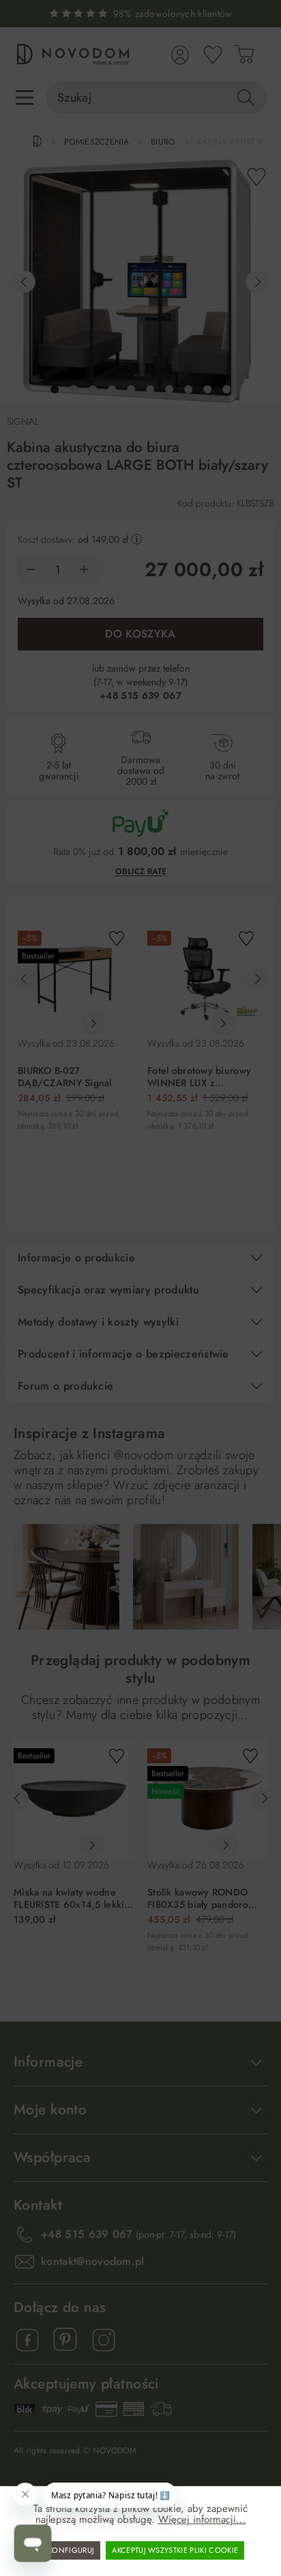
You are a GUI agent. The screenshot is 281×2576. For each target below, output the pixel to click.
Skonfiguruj (70, 2550)
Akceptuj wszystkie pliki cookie (175, 2550)
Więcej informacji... (202, 2519)
